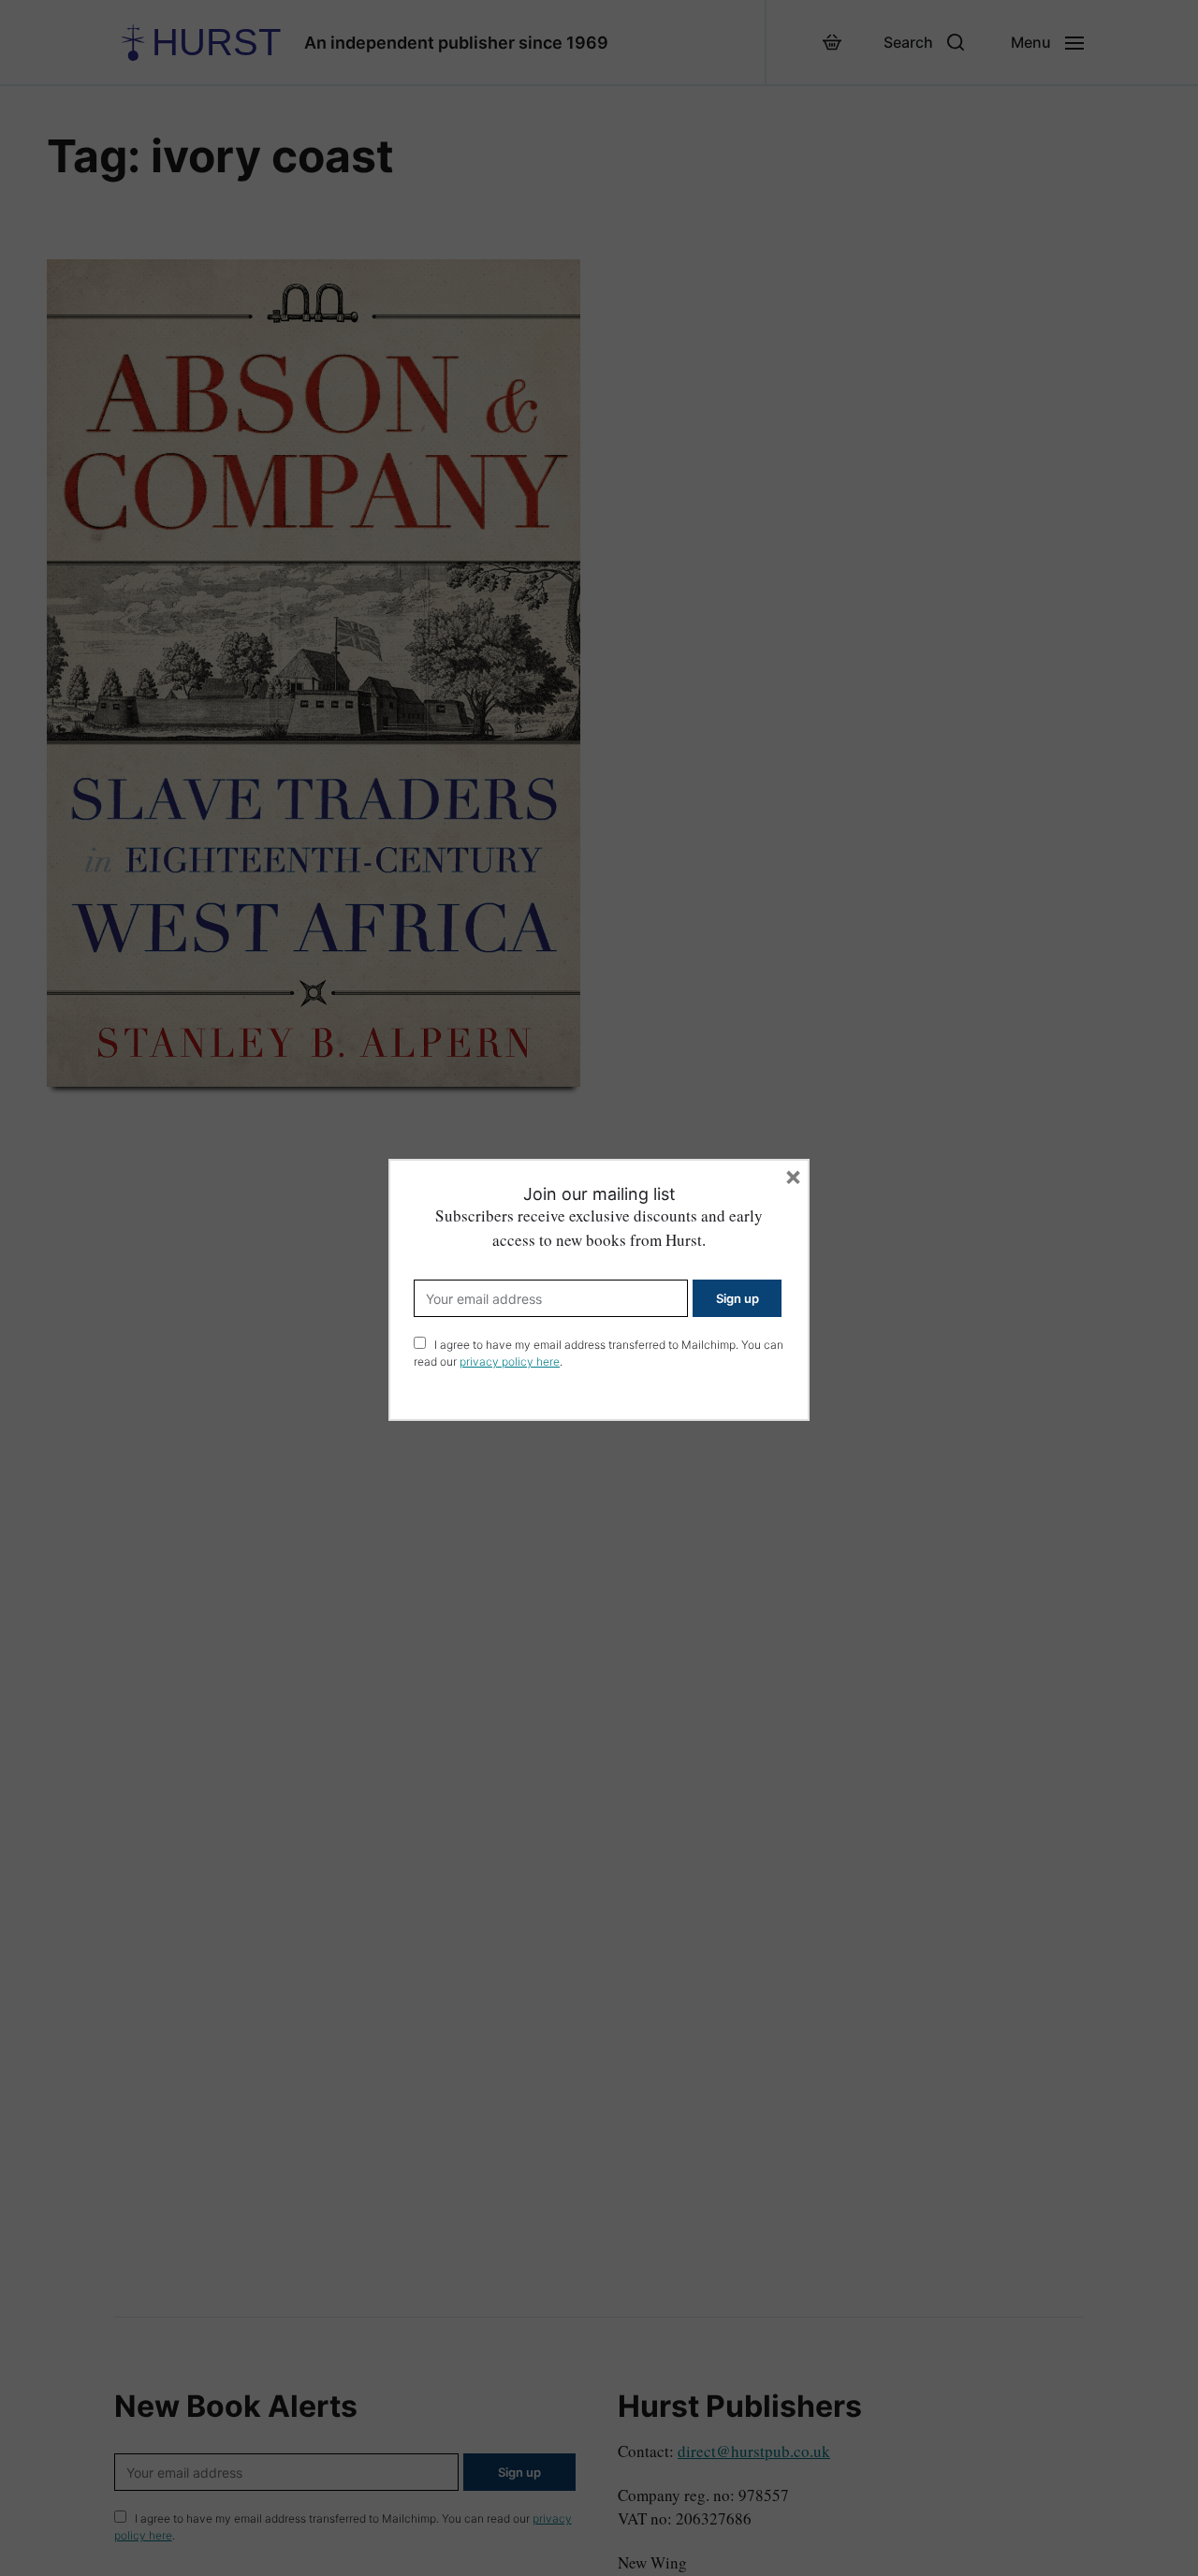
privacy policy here (510, 1361)
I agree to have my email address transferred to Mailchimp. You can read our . (599, 1353)
